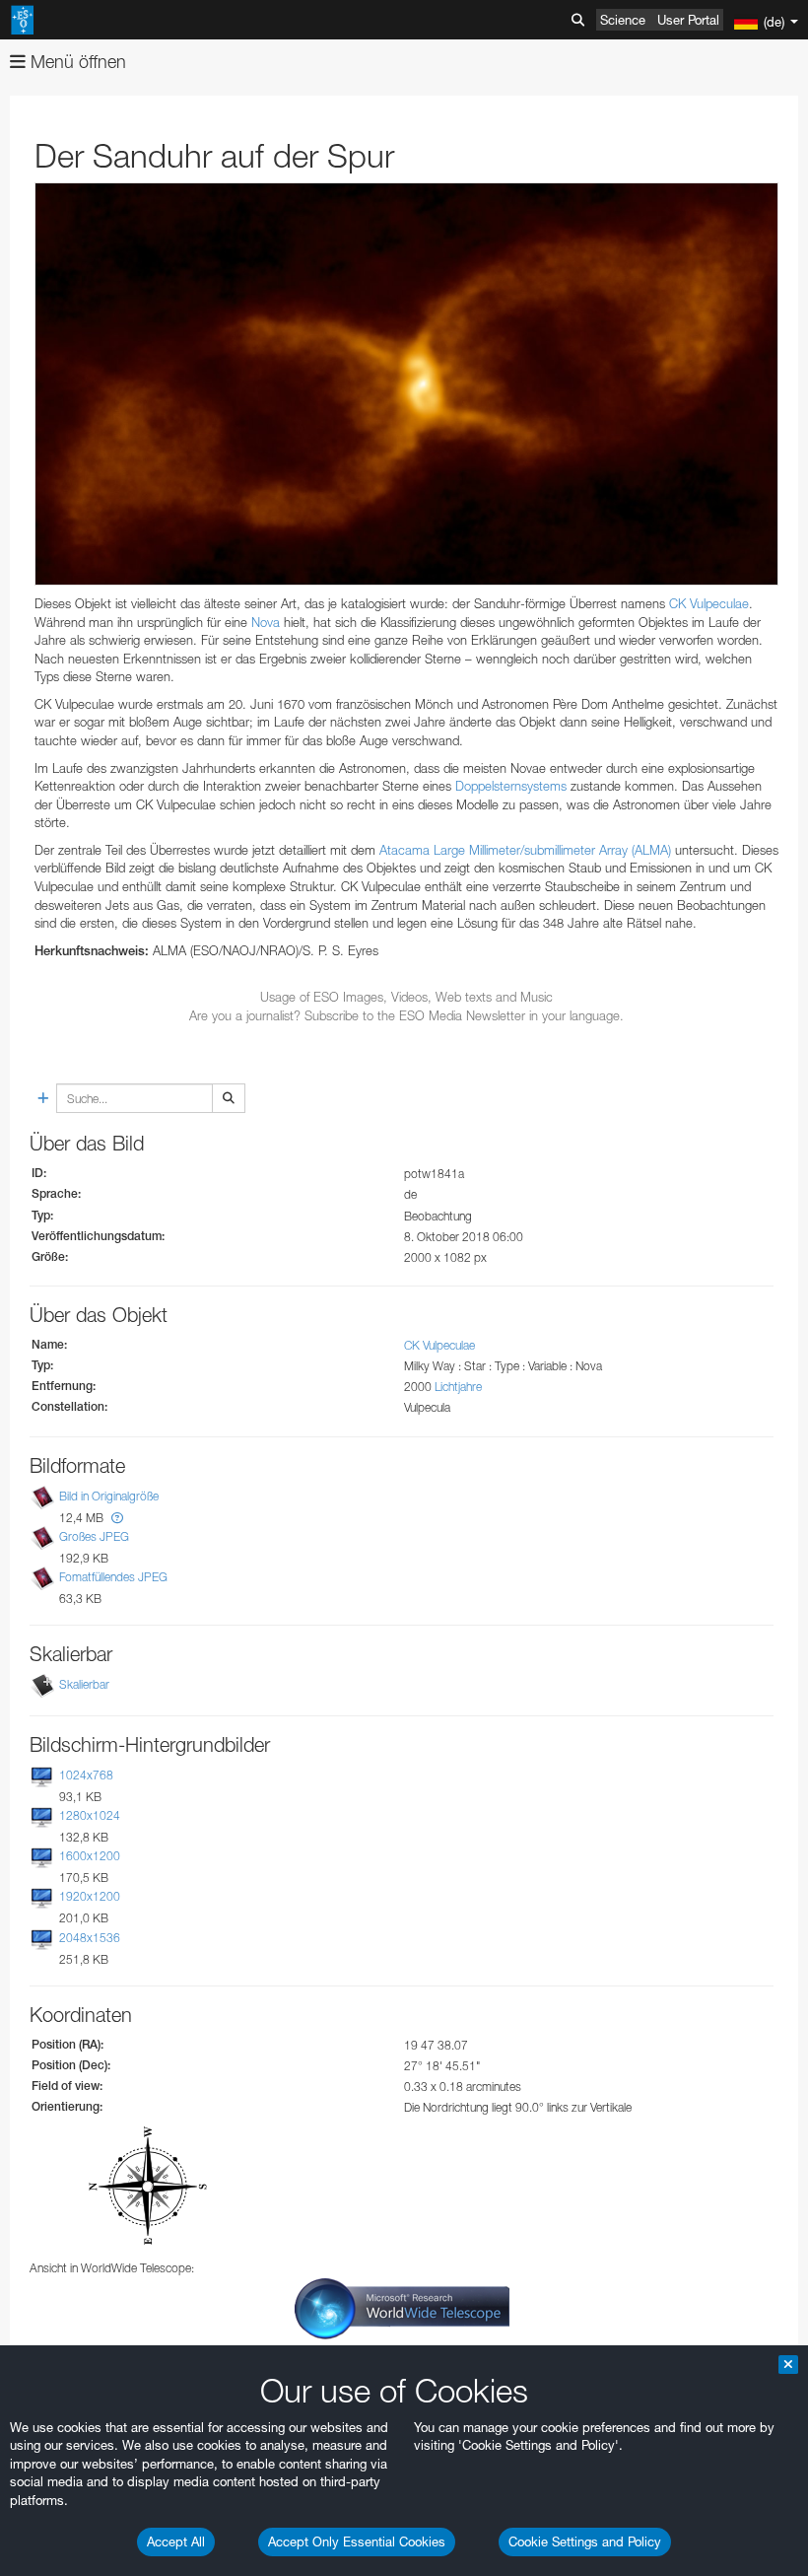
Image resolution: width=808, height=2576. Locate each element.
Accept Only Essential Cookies (357, 2541)
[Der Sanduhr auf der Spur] (406, 384)
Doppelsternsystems (511, 786)
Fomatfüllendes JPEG (113, 1577)
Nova (266, 622)
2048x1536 (90, 1938)
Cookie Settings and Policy (585, 2541)
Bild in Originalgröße (109, 1496)
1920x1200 (90, 1897)
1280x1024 (90, 1815)
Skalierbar (84, 1684)
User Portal (688, 20)
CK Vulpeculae (709, 603)
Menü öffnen (76, 62)
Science (623, 20)
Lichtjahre (458, 1387)
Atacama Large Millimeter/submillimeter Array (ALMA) (525, 850)
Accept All (176, 2541)
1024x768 (86, 1775)
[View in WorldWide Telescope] (402, 2307)
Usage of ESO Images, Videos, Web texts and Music (406, 997)
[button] (117, 1518)
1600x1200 (90, 1856)
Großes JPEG (94, 1536)
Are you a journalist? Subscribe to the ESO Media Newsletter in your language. (406, 1015)
